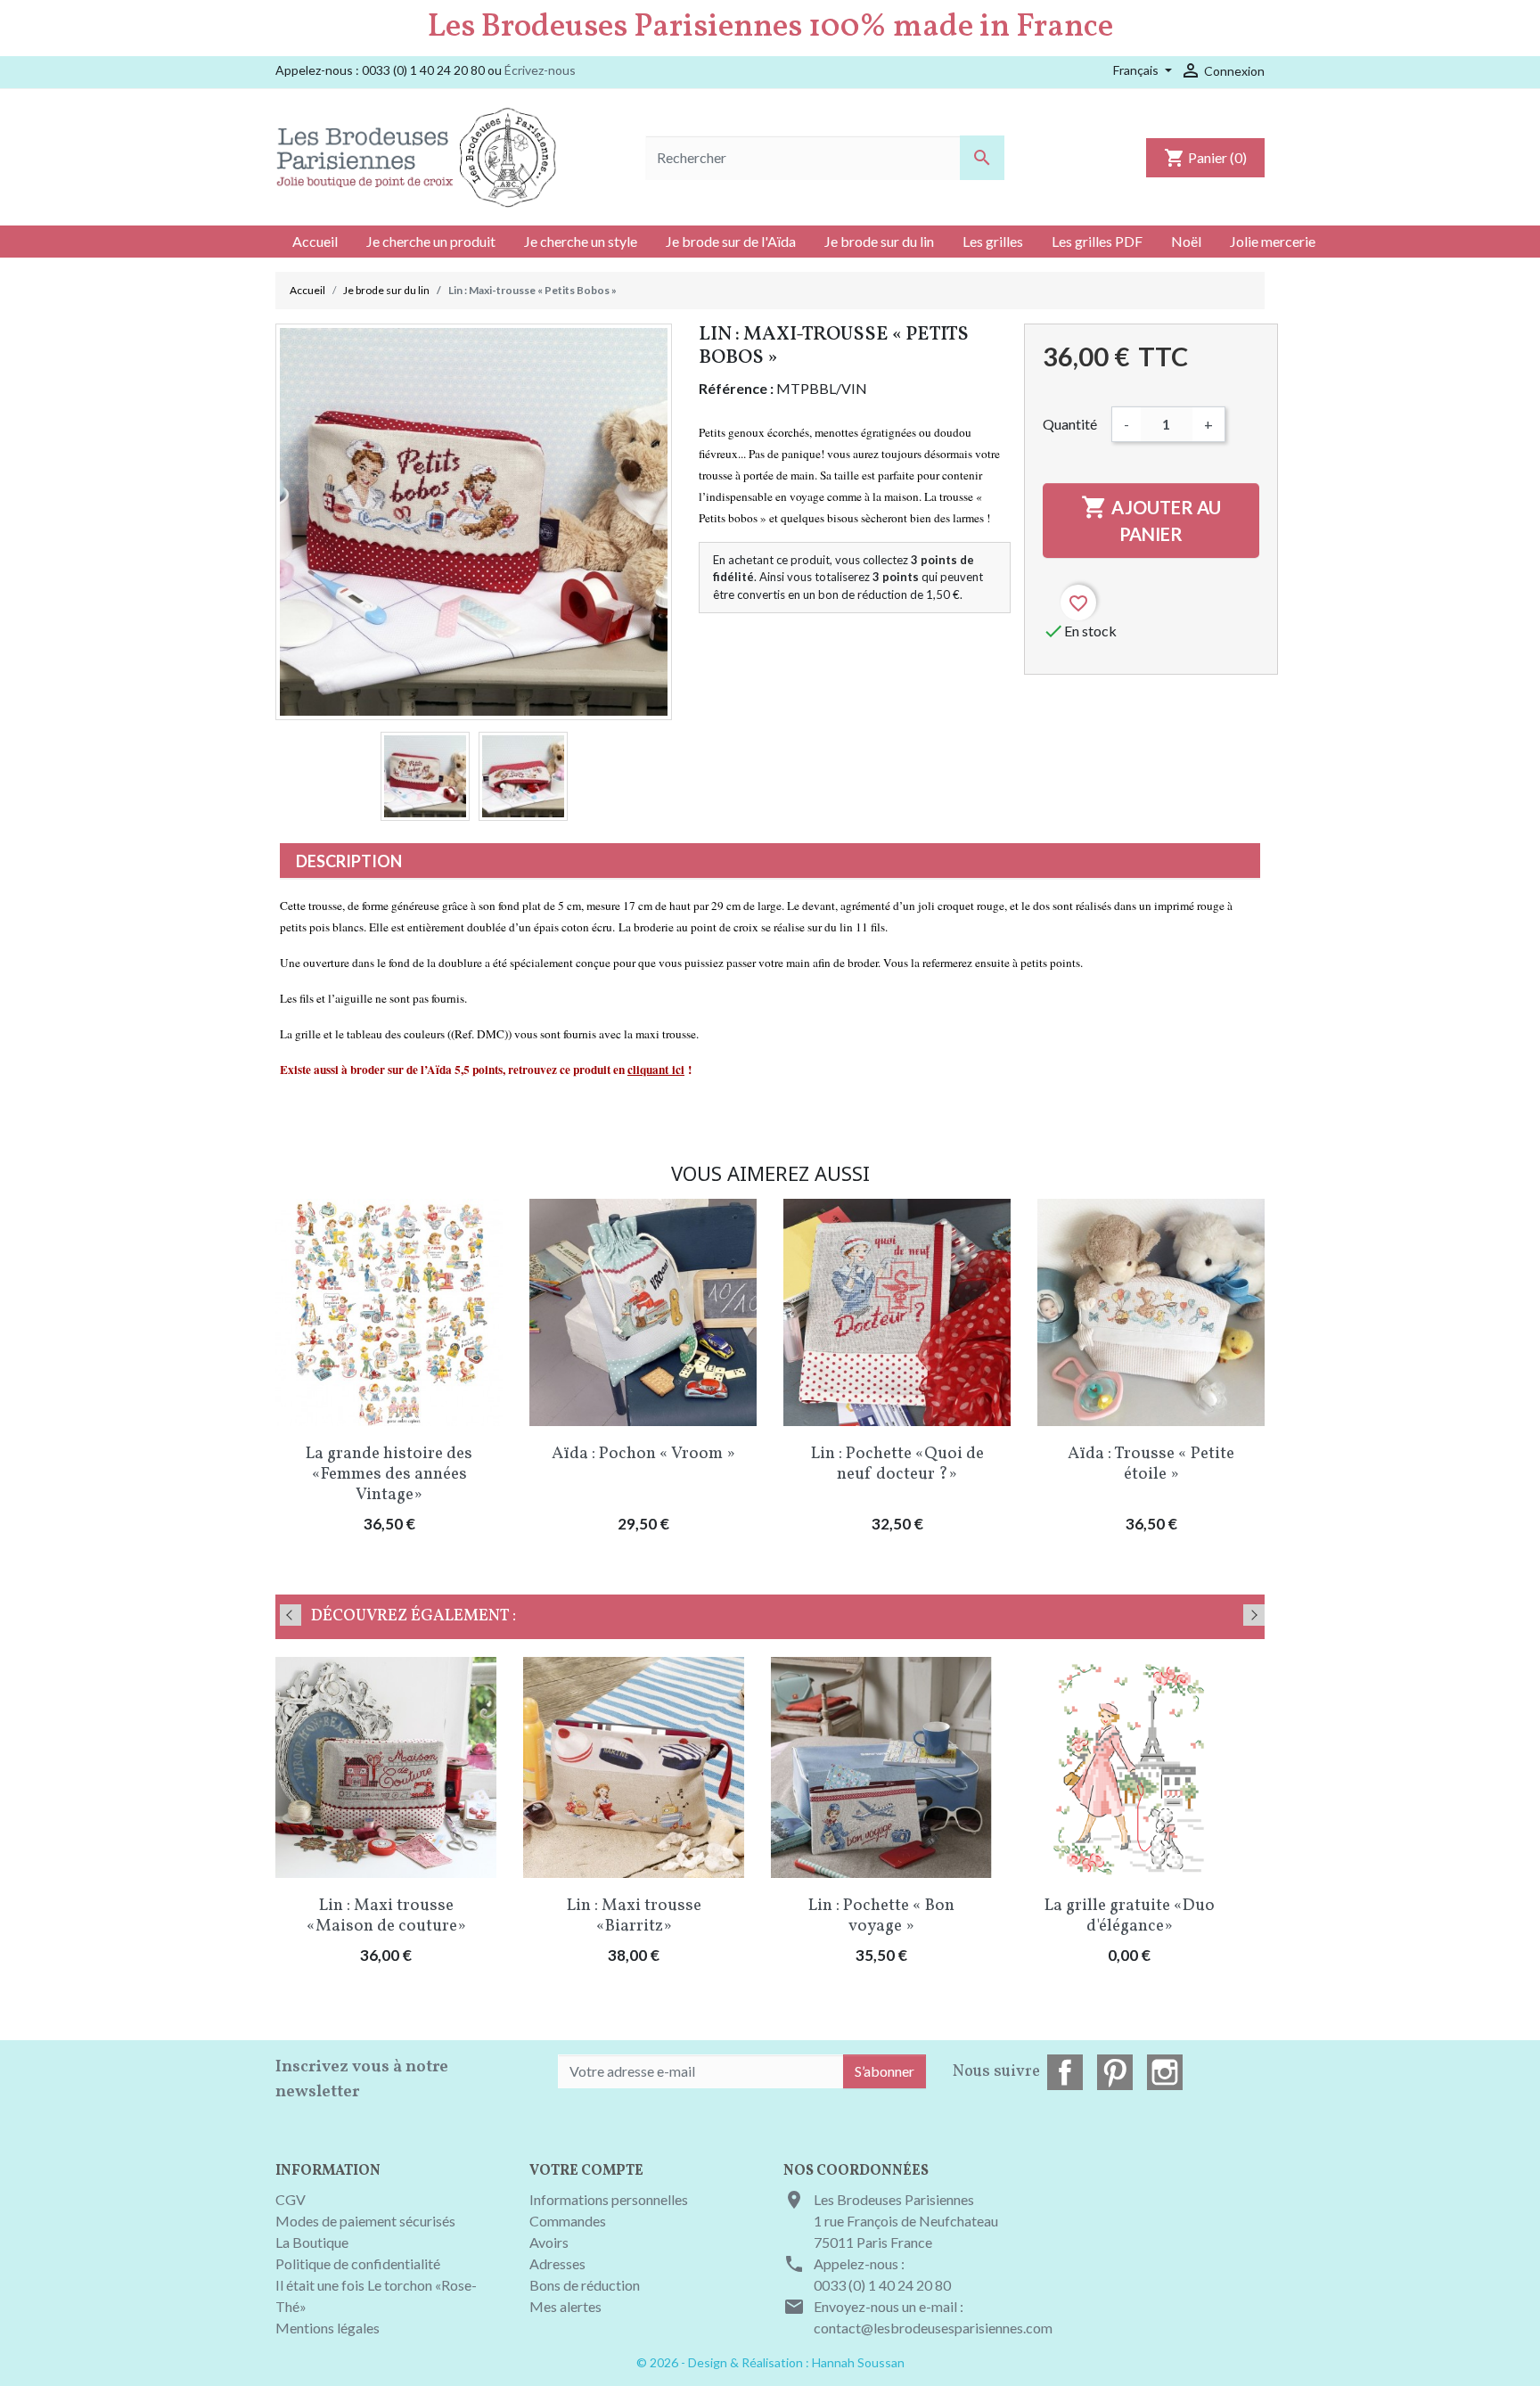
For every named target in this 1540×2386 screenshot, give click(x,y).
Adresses (557, 2263)
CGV (291, 2199)
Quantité (1070, 424)
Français (1137, 70)
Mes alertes (565, 2306)
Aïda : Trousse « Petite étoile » (1151, 1464)
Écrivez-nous (540, 70)
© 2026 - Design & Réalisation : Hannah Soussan (770, 2362)
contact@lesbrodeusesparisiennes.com (933, 2328)
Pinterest (1115, 2072)
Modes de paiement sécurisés (365, 2221)
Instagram (1165, 2072)
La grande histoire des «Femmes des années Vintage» (389, 1474)
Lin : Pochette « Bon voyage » (881, 1916)
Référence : (736, 388)
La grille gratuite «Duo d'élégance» (1130, 1916)
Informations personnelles (609, 2199)
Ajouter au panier (1151, 519)
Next (1254, 1615)
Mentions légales (328, 2328)
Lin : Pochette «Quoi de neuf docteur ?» (897, 1464)
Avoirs (549, 2242)
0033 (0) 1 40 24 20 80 (882, 2285)
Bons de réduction (585, 2285)
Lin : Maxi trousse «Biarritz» (634, 1916)
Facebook (1065, 2072)
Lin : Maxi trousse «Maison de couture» (386, 1916)
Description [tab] (349, 861)
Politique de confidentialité (358, 2263)
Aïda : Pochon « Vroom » (643, 1454)
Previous (291, 1615)
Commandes (568, 2221)
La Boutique (312, 2242)
